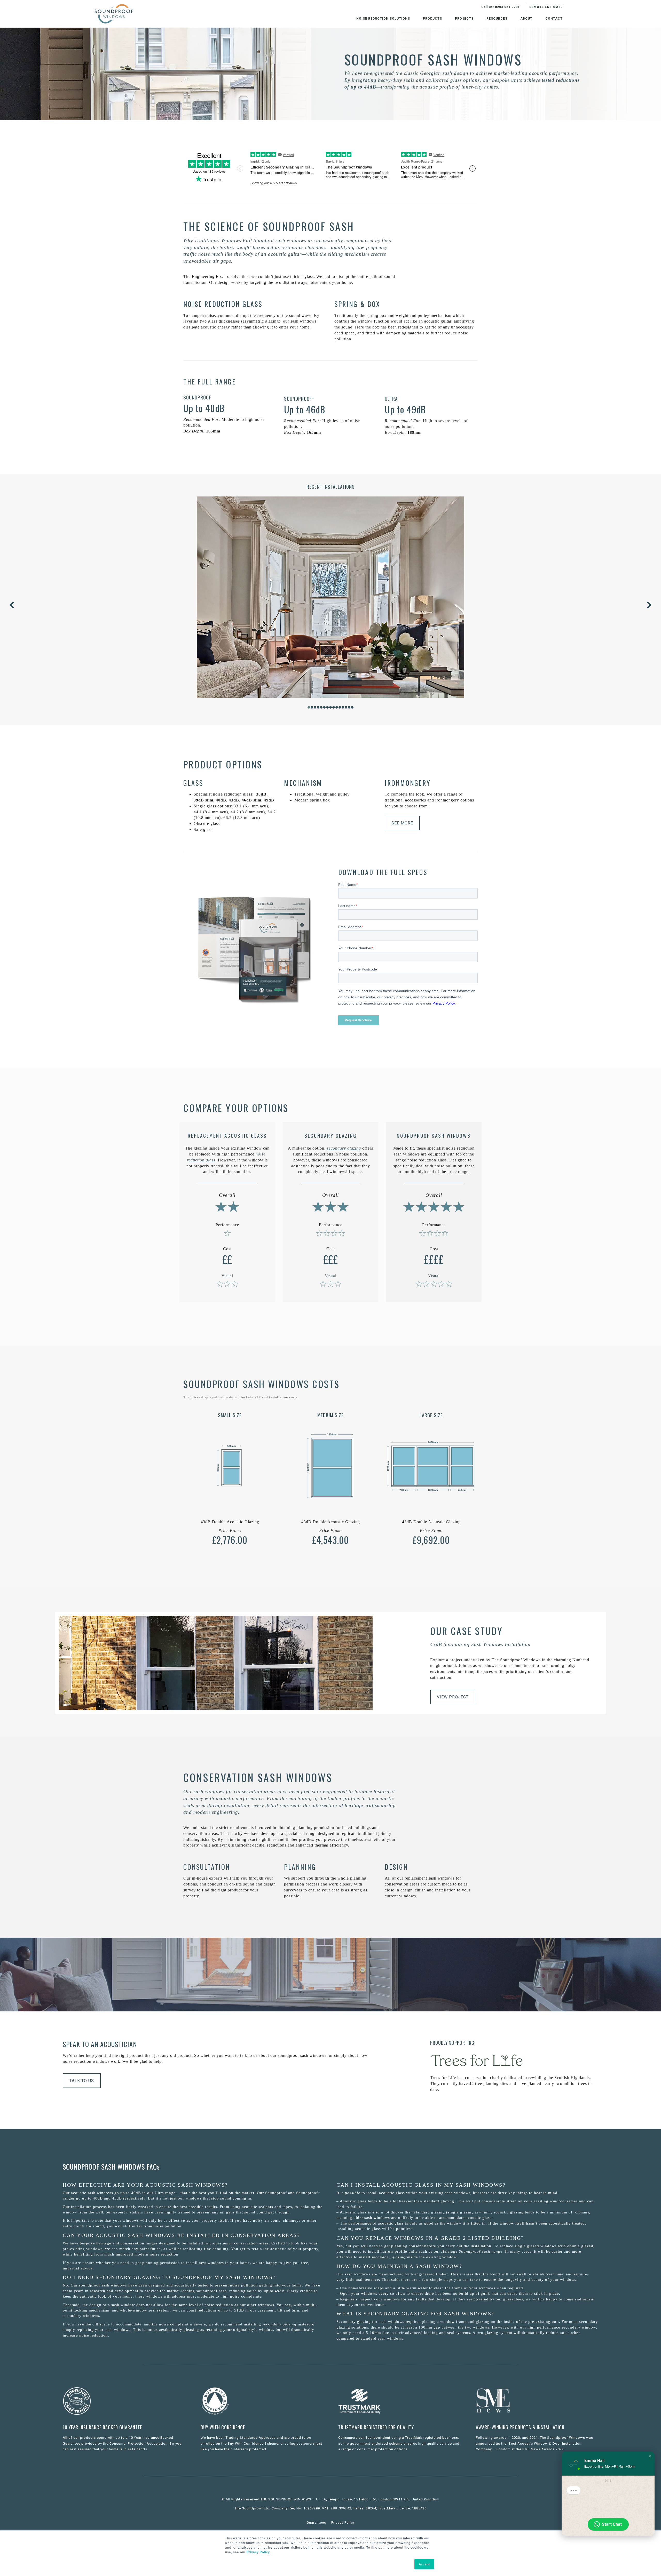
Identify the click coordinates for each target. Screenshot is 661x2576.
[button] (650, 2456)
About (526, 19)
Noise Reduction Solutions (383, 19)
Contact (554, 19)
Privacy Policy (258, 2552)
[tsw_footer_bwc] (215, 2401)
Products (432, 19)
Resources (497, 19)
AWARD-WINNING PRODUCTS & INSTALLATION (520, 2427)
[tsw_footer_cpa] (77, 2401)
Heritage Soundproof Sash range (472, 2251)
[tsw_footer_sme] (493, 2401)
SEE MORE (402, 823)
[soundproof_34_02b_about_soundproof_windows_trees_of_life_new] (477, 2060)
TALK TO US (82, 2081)
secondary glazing (279, 2324)
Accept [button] (424, 2564)
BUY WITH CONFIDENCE (223, 2427)
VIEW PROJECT (453, 1697)
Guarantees (316, 2522)
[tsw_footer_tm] (359, 2401)
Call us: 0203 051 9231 (501, 7)
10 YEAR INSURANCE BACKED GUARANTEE (102, 2427)
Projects (464, 19)
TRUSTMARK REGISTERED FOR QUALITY (376, 2427)
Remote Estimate (546, 7)
